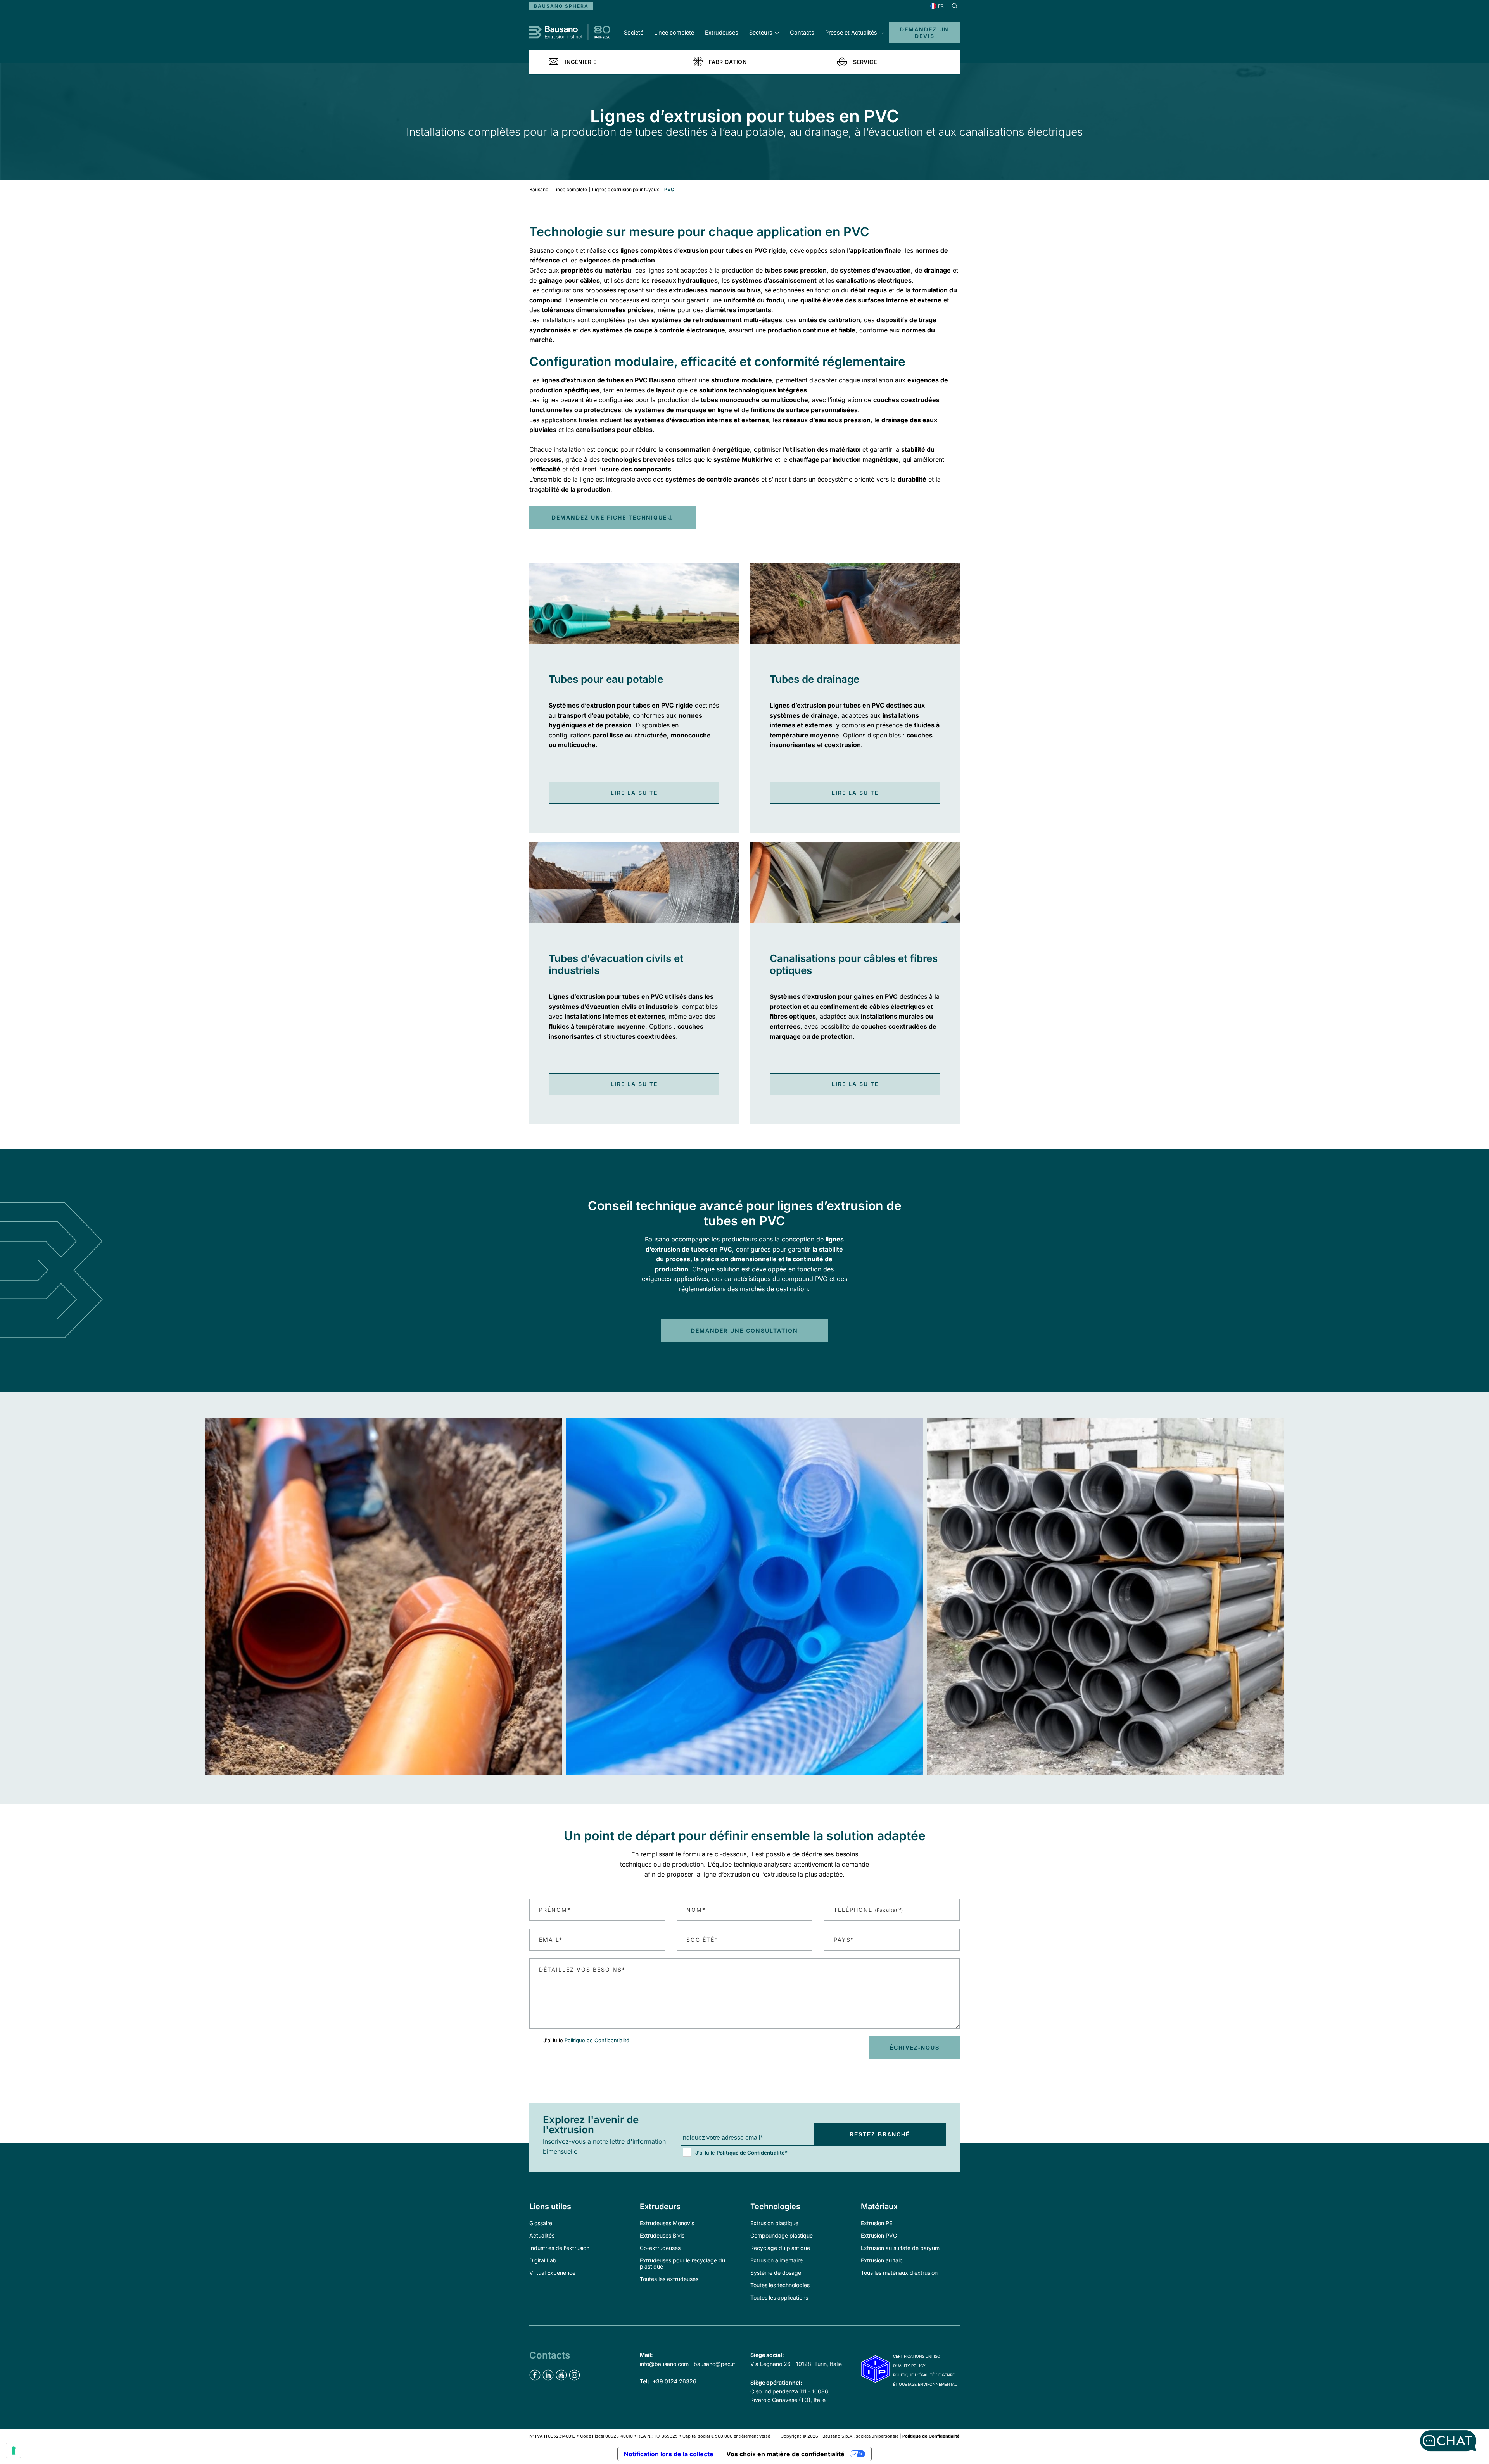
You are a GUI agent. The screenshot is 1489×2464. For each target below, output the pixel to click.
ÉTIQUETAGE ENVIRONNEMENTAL (925, 2384)
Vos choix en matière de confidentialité (785, 2454)
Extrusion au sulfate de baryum (900, 2248)
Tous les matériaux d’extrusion (899, 2273)
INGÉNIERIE (580, 62)
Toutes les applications (779, 2297)
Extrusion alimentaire (776, 2260)
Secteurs (761, 32)
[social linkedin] (548, 2375)
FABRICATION (728, 62)
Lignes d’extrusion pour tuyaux (626, 189)
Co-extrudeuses (660, 2248)
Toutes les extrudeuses (669, 2279)
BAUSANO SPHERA (561, 6)
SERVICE (865, 62)
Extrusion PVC (879, 2235)
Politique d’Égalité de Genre (924, 2375)
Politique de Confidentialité (597, 2040)
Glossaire (541, 2223)
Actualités (542, 2235)
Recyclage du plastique (780, 2248)
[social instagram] (574, 2375)
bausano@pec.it (714, 2364)
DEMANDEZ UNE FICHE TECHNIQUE (609, 517)
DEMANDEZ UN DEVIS (924, 33)
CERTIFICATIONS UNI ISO (917, 2356)
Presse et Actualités (851, 32)
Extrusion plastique (774, 2223)
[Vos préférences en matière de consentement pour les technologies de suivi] (14, 2450)
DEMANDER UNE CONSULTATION (744, 1330)
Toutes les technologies (780, 2285)
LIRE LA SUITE (634, 793)
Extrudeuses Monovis (667, 2223)
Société (634, 32)
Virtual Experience (552, 2273)
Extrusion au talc (882, 2260)
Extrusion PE (877, 2223)
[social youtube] (561, 2375)
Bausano (539, 189)
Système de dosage (776, 2273)
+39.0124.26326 (675, 2381)
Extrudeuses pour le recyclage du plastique (682, 2263)
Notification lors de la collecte (669, 2454)
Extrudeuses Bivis (662, 2235)
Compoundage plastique (782, 2235)
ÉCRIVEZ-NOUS (915, 2048)
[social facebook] (535, 2375)
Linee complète (674, 32)
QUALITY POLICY (909, 2366)
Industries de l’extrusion (559, 2248)
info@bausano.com (664, 2364)
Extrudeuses (722, 32)
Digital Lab (543, 2260)
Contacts (802, 32)
